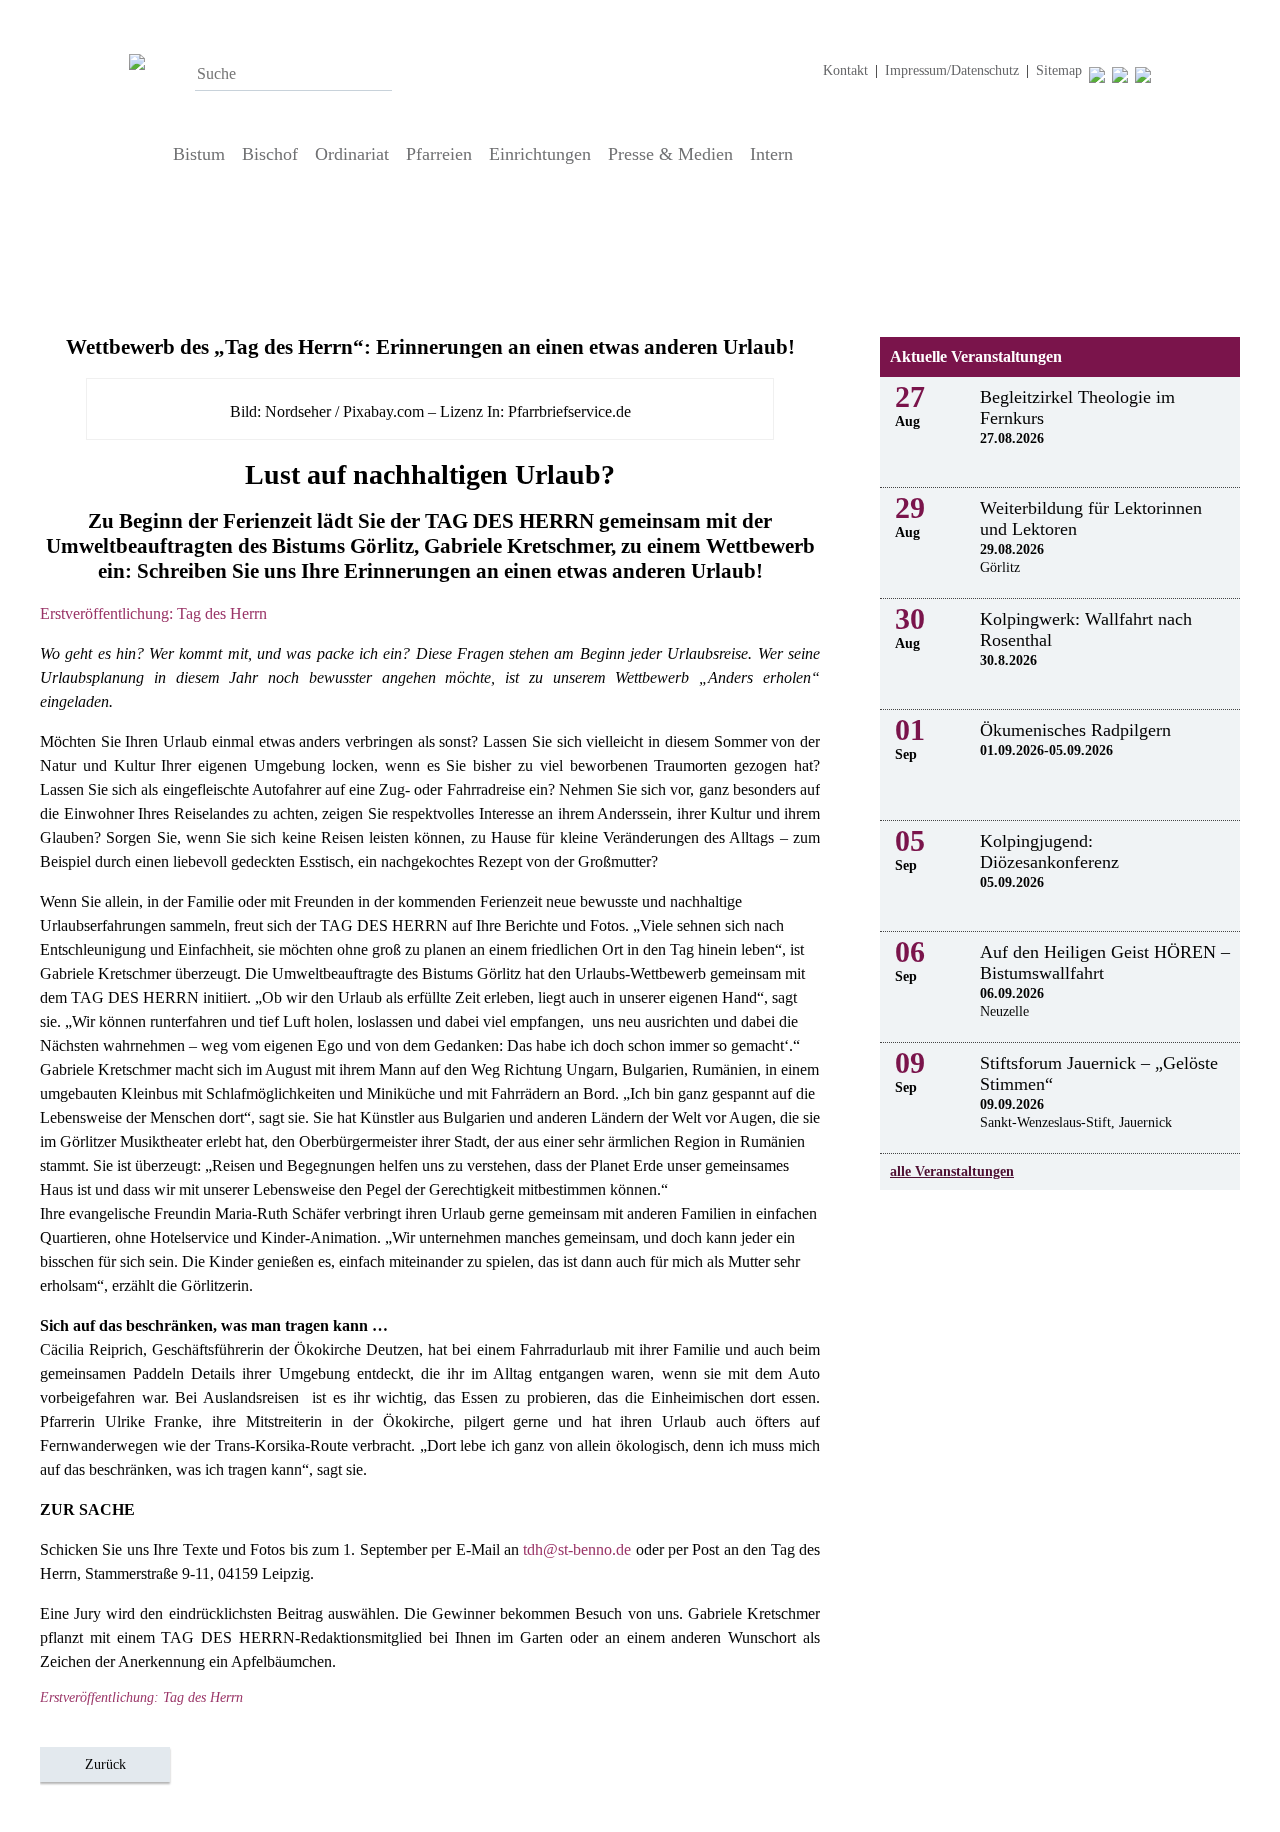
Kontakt (845, 70)
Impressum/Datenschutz (952, 70)
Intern (771, 154)
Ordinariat (352, 154)
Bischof (270, 154)
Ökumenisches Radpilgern (1075, 730)
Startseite (145, 154)
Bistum (199, 154)
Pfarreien (439, 154)
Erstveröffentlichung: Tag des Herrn (153, 613)
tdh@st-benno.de (577, 1549)
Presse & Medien (670, 154)
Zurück (105, 1764)
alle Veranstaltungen (952, 1171)
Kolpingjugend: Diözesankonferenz (1049, 851)
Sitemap (1059, 70)
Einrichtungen (540, 154)
